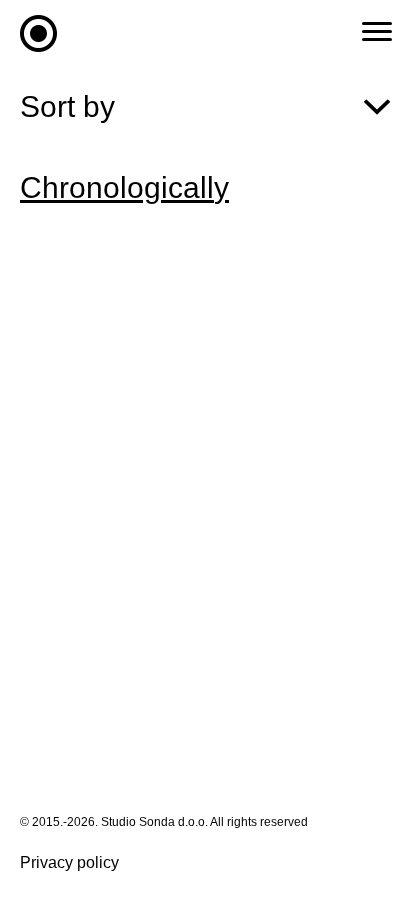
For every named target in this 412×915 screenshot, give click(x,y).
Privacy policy (69, 862)
